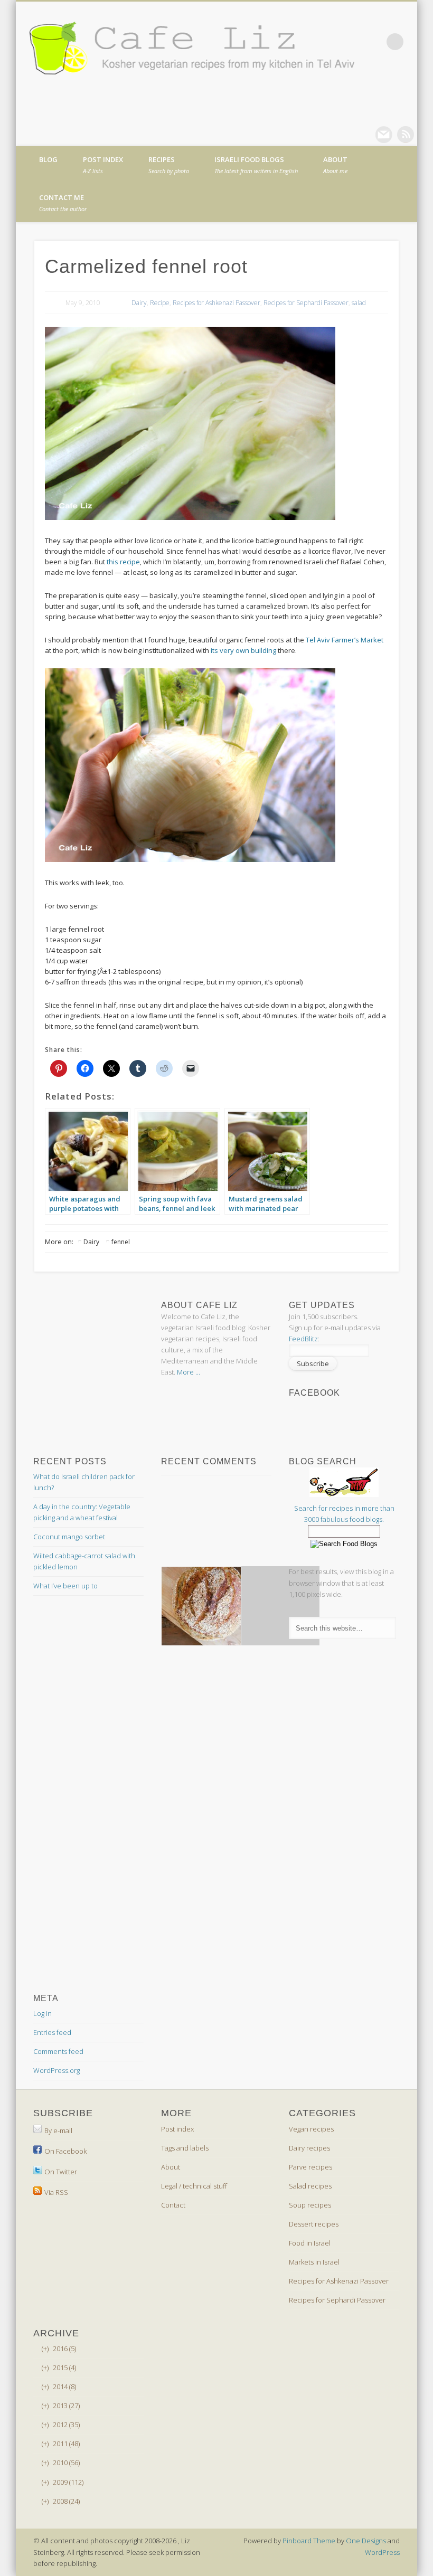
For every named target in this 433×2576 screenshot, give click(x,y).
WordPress (382, 2552)
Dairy (139, 303)
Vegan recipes (311, 2129)
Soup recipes (310, 2205)
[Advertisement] (118, 1313)
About (335, 165)
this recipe (123, 562)
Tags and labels (185, 2148)
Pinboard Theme (309, 2541)
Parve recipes (310, 2167)
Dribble (406, 135)
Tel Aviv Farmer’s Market (345, 640)
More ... (189, 1372)
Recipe (160, 303)
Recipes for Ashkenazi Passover (216, 303)
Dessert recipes (314, 2224)
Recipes (169, 165)
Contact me (63, 203)
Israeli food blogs (256, 165)
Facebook (341, 135)
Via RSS (56, 2192)
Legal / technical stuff (194, 2186)
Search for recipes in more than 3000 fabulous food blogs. (344, 1514)
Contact (173, 2205)
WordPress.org (57, 2070)
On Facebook (65, 2151)
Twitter (362, 135)
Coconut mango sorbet (69, 1537)
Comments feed (58, 2051)
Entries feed (52, 2032)
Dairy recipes (309, 2148)
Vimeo (384, 135)
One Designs (366, 2541)
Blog (48, 159)
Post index (103, 165)
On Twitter (61, 2172)
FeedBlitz (303, 1339)
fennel (121, 1242)
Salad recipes (310, 2186)
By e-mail (58, 2130)
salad (359, 303)
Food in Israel (310, 2243)
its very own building (243, 650)
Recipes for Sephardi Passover (306, 303)
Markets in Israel (314, 2262)
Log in (43, 2013)
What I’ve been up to (65, 1586)
